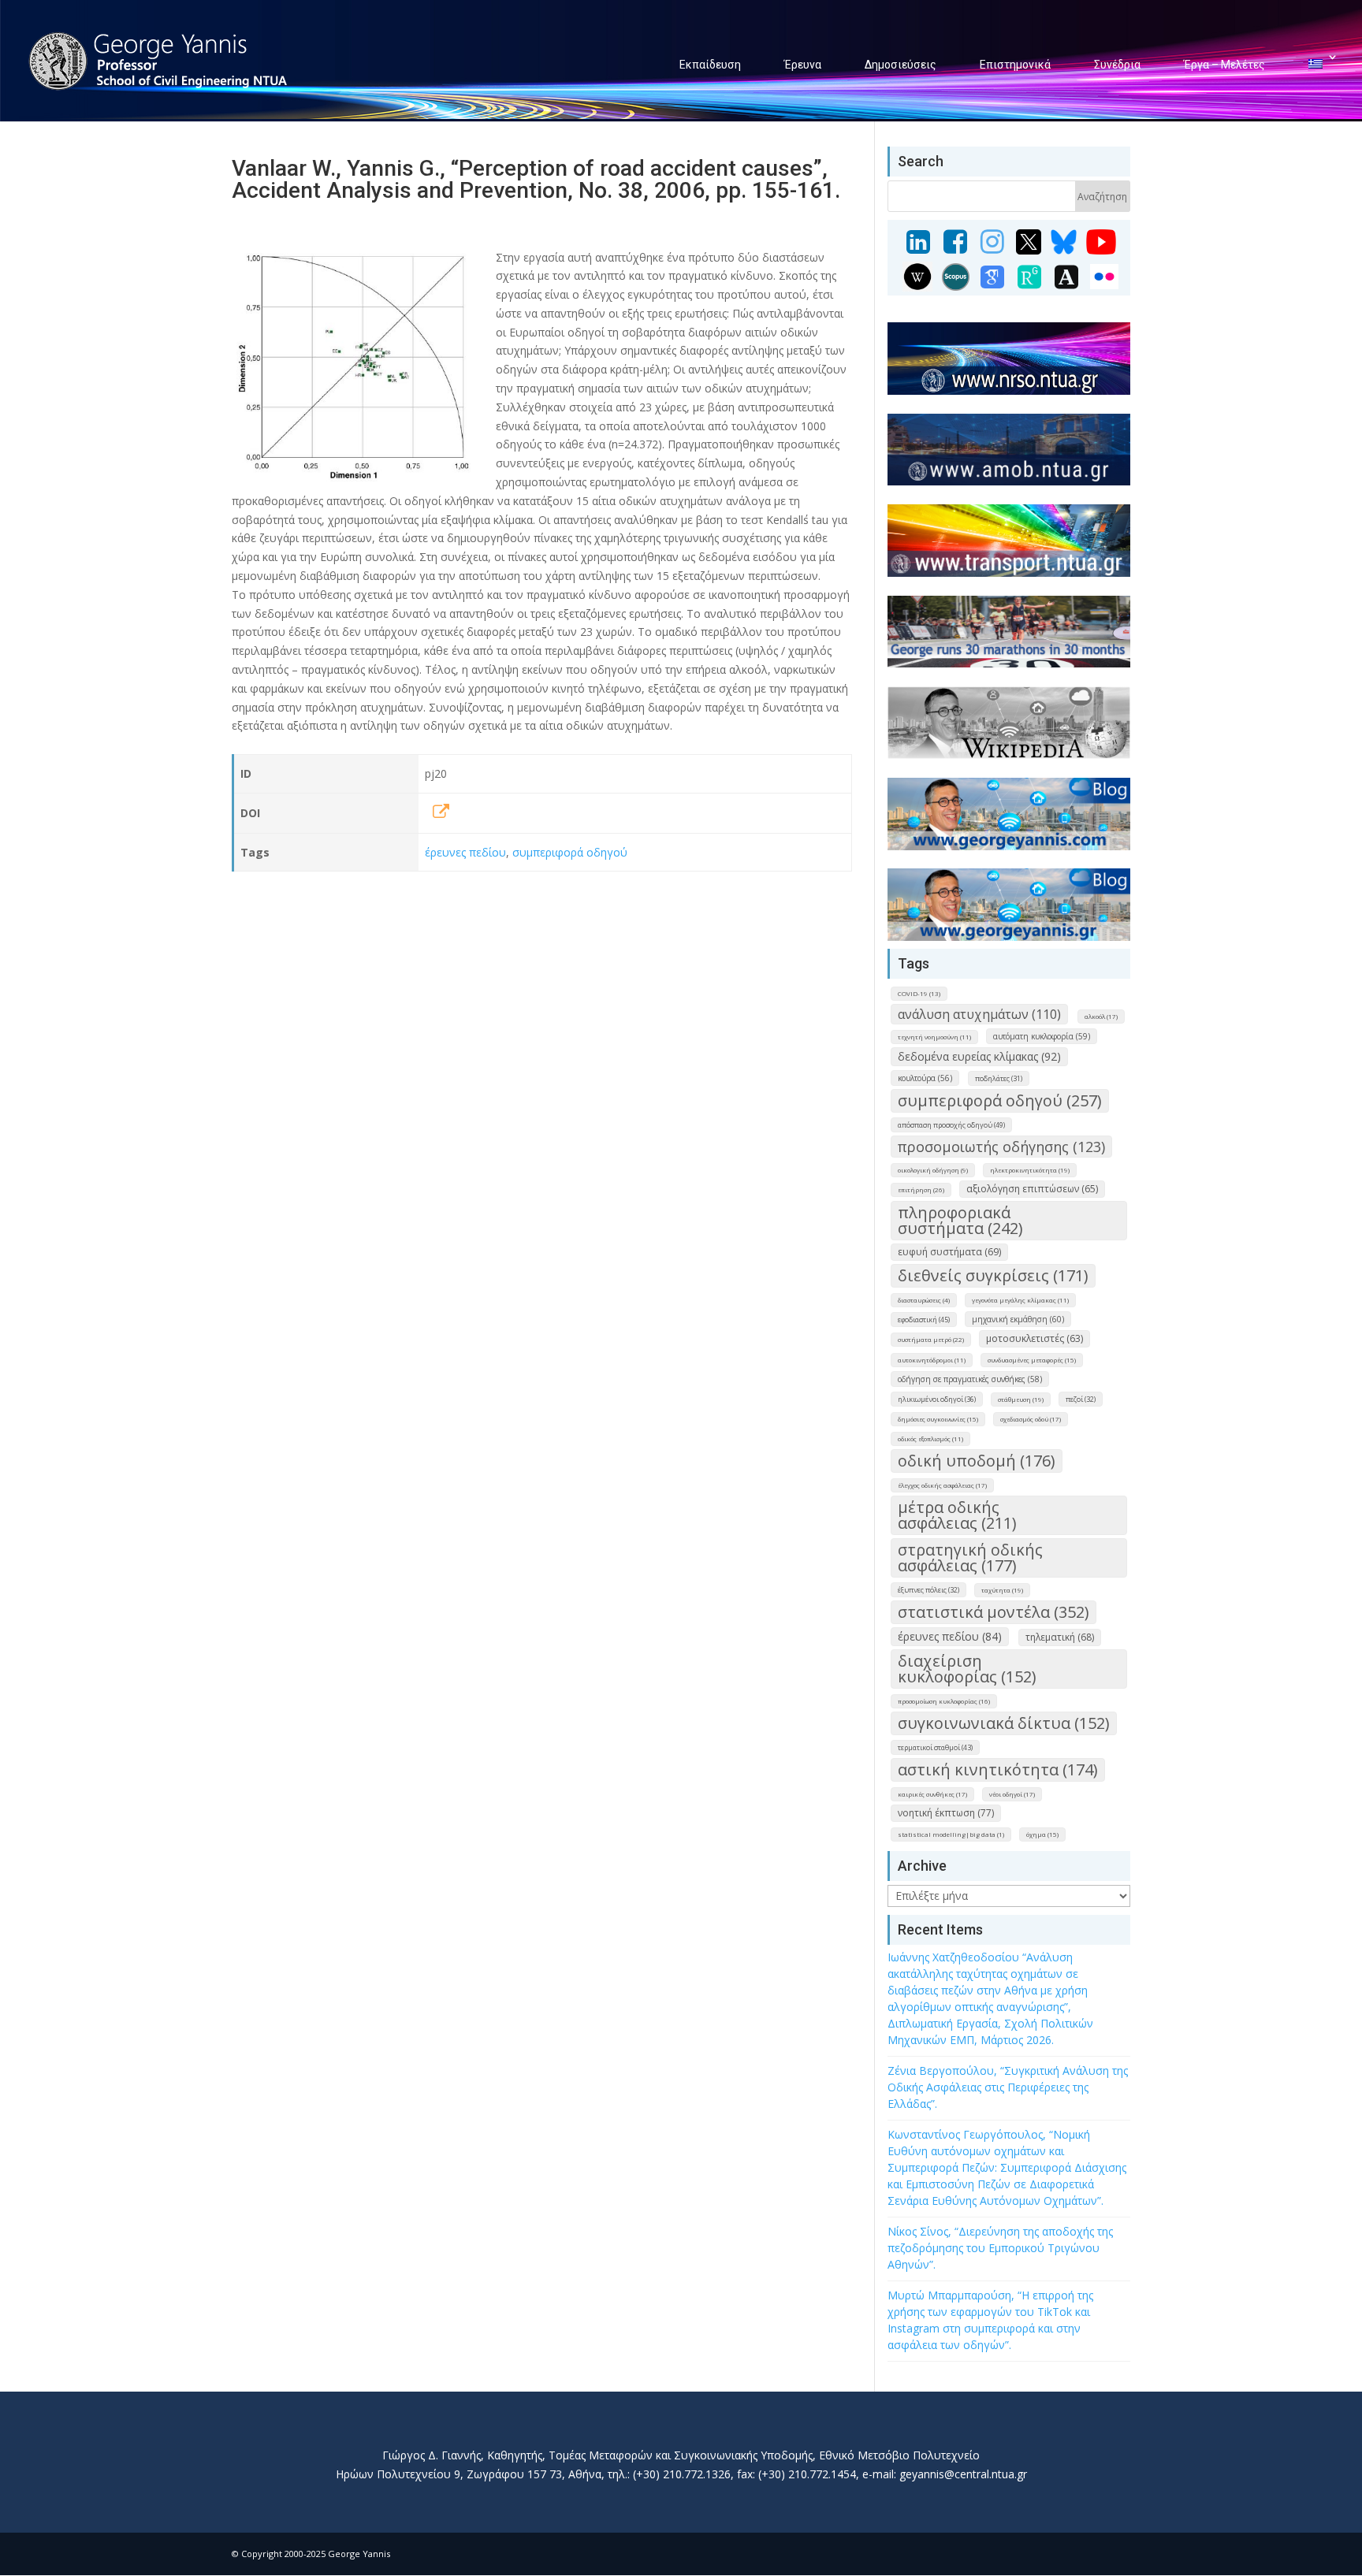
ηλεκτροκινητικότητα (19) (1030, 1170)
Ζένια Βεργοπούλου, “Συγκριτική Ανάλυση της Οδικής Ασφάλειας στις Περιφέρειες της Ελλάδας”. (1008, 2087)
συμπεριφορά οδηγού (570, 852)
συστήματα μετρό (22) (931, 1339)
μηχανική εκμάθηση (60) (1018, 1319)
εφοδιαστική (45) (924, 1320)
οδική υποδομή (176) (977, 1461)
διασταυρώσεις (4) (924, 1300)
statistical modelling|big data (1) (951, 1834)
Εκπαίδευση (710, 65)
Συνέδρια (1117, 65)
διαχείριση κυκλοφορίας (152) (967, 1669)
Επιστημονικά (1015, 65)
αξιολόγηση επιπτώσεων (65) (1032, 1189)
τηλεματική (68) (1060, 1637)
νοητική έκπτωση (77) (946, 1813)
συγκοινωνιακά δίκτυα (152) (1004, 1723)
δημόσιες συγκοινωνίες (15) (938, 1419)
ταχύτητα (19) (1002, 1590)
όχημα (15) (1042, 1834)
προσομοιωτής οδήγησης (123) (1001, 1147)
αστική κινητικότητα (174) (998, 1769)
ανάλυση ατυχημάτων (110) (979, 1014)
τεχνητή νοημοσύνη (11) (934, 1037)
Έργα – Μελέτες (1224, 65)
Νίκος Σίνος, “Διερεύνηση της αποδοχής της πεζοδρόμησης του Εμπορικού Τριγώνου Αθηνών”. (1000, 2248)
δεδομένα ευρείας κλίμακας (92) (979, 1056)
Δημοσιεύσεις (901, 65)
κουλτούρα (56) (925, 1078)
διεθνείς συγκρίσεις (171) (993, 1275)
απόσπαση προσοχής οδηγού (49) (951, 1125)
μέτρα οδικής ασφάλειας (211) (957, 1515)
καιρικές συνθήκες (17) (932, 1794)
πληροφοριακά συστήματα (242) (960, 1220)
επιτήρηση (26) (921, 1189)
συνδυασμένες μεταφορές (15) (1032, 1360)
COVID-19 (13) (919, 993)
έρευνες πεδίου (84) (950, 1636)
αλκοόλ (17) (1101, 1016)
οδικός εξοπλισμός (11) (930, 1439)
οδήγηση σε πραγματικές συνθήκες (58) (970, 1379)
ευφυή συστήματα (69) (949, 1252)
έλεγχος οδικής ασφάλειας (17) (942, 1485)
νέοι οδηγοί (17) (1012, 1794)
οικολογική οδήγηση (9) (933, 1170)
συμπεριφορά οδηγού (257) (1000, 1100)
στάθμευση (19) (1021, 1399)
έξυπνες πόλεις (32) (928, 1590)
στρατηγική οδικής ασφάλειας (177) (970, 1557)
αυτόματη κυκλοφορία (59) (1042, 1036)
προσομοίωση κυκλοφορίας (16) (944, 1701)
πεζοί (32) (1081, 1399)
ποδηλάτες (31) (999, 1078)
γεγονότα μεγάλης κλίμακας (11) (1020, 1300)
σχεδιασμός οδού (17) (1031, 1419)
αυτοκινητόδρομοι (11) (932, 1360)
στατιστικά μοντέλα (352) (994, 1612)
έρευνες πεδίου (465, 852)
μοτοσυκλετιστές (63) (1035, 1338)
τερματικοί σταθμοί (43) (935, 1747)
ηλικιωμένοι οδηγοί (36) (937, 1399)
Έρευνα (803, 65)
